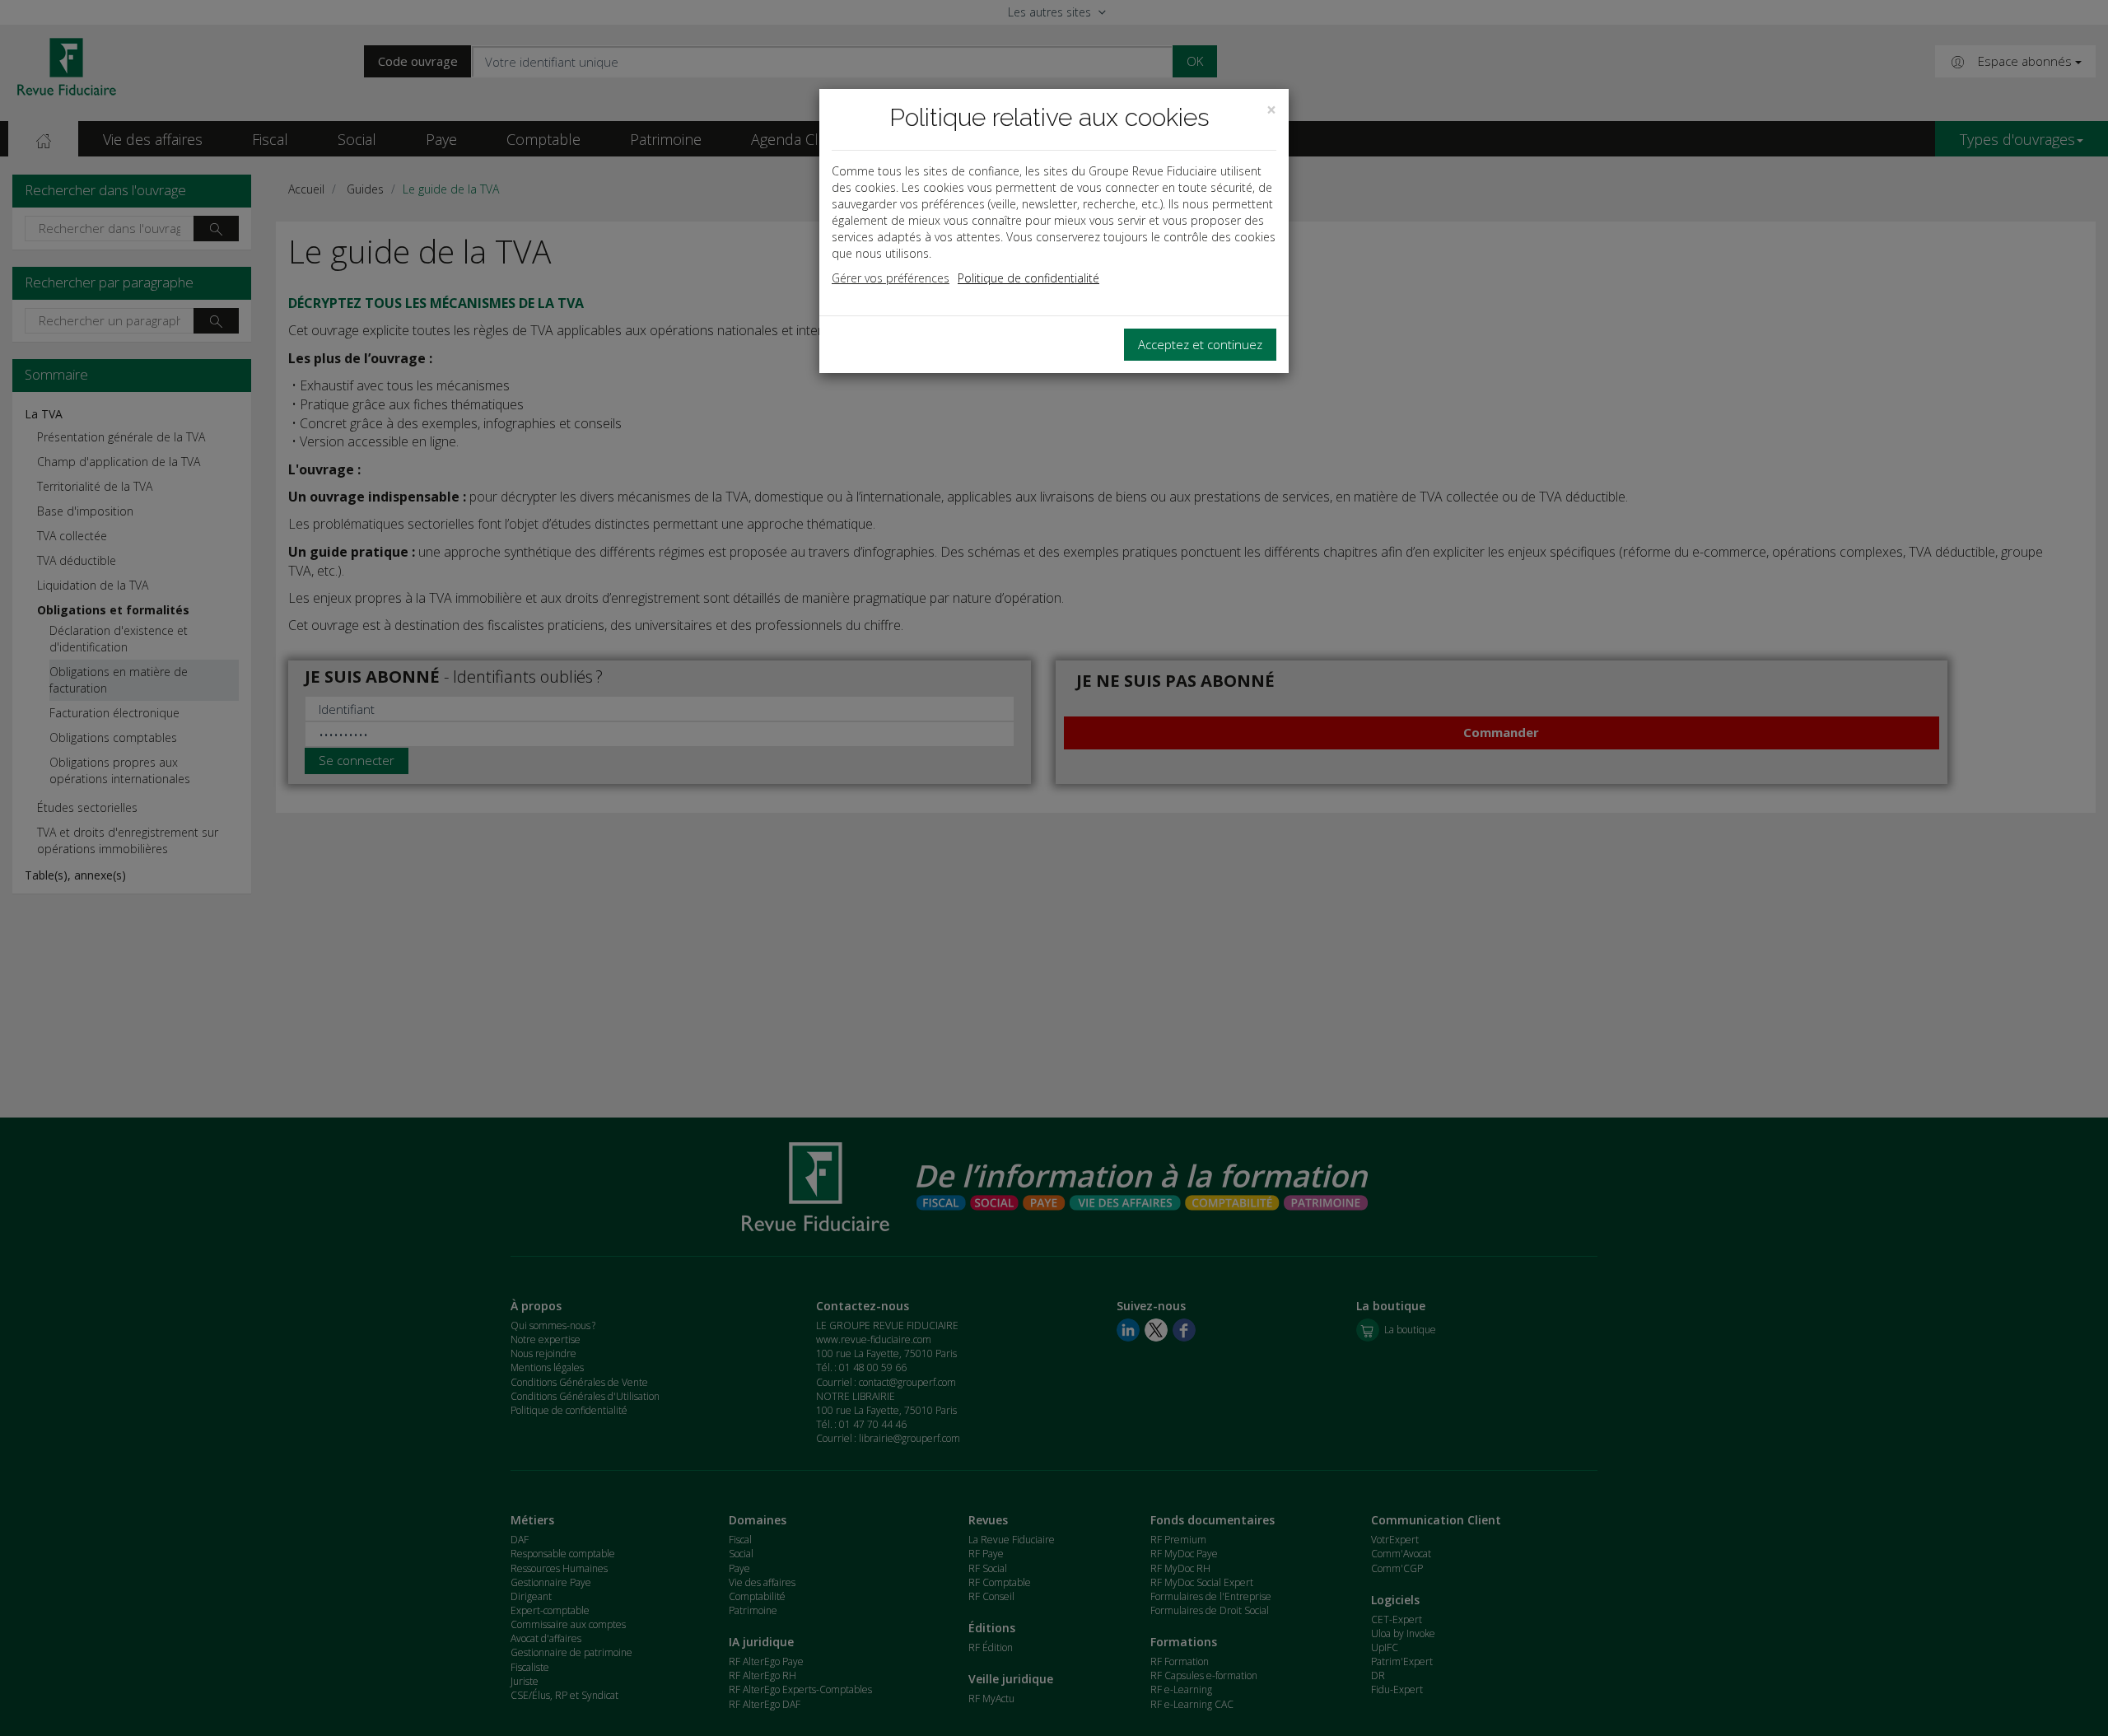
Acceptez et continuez (1200, 344)
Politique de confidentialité (1028, 278)
